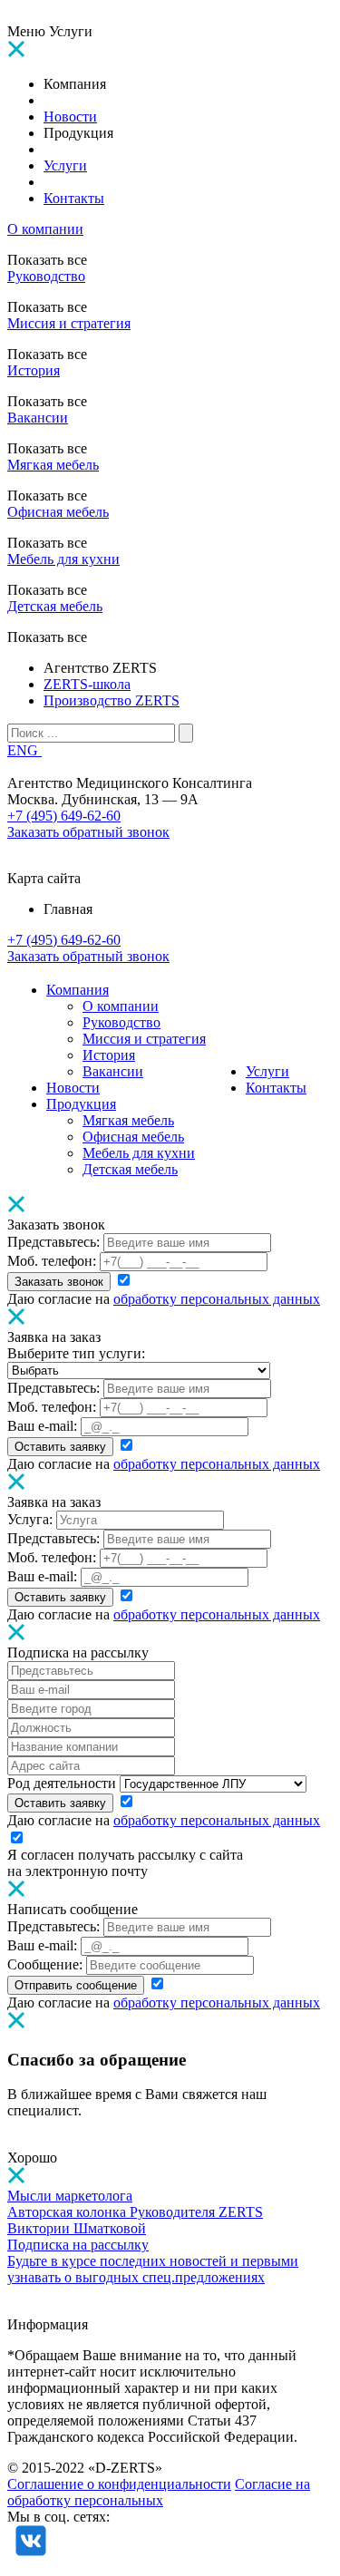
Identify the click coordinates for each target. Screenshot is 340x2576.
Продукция (81, 1104)
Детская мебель (55, 606)
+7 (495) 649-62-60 (64, 816)
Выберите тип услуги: (76, 1353)
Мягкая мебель (53, 465)
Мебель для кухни (63, 559)
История (34, 370)
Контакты (276, 1088)
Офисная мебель (58, 512)
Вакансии (38, 418)
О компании (45, 229)
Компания (78, 990)
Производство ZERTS (112, 700)
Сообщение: (45, 1964)
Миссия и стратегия (69, 323)
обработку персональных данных (217, 1299)
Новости (73, 1088)
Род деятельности (62, 1783)
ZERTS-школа (87, 684)
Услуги (267, 1071)
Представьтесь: (53, 1242)
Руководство (46, 276)
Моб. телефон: (52, 1261)
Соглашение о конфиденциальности (119, 2484)
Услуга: (30, 1519)
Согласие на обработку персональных (159, 2492)
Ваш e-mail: (42, 1426)
